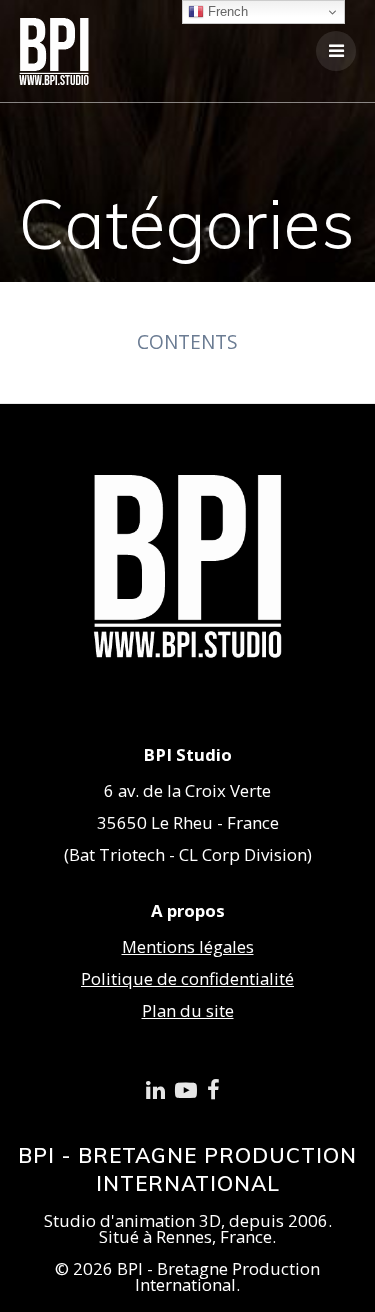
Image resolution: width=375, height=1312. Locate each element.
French (226, 11)
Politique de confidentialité (187, 978)
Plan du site (188, 1010)
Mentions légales (188, 946)
